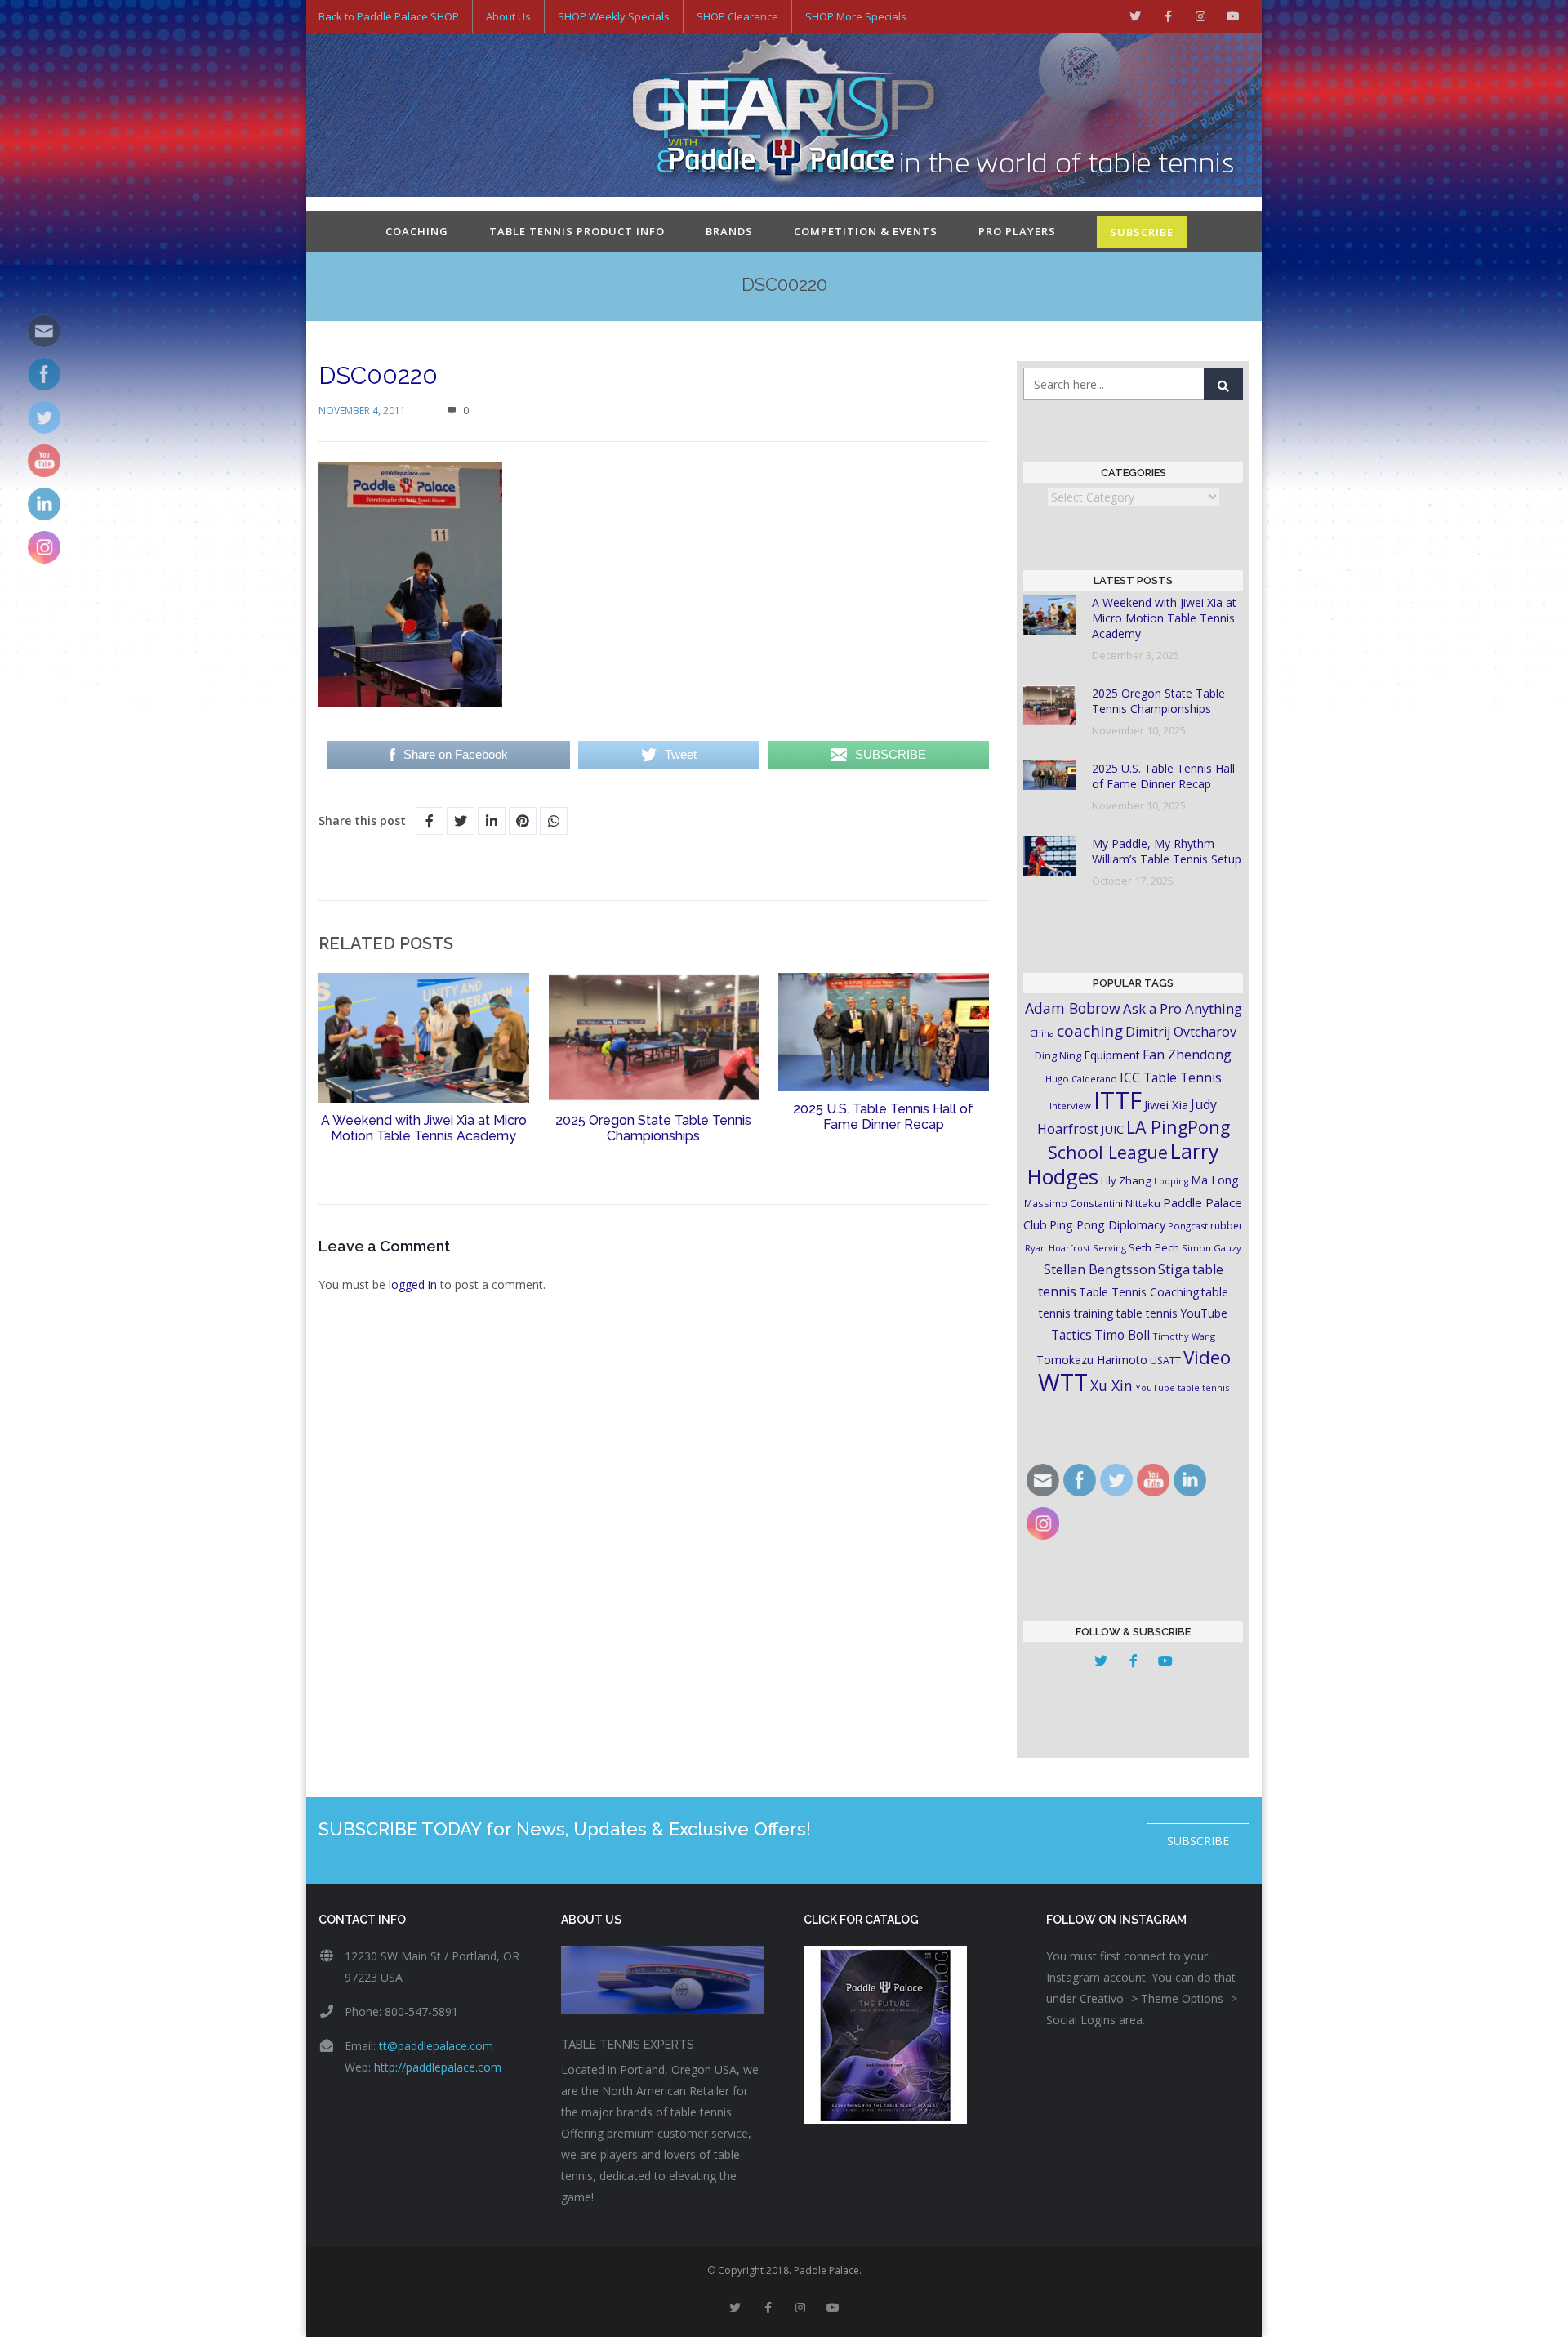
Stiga (1174, 1269)
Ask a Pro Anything (1183, 1008)
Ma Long (1215, 1180)
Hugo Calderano (1081, 1079)
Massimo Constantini (1074, 1203)
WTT (1063, 1382)
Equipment (1112, 1055)
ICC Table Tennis (1171, 1077)
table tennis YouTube (1172, 1313)
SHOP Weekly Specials (614, 16)
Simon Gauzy (1212, 1248)
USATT (1165, 1360)
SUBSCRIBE (1142, 232)
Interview (1070, 1106)
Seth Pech (1154, 1247)
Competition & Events (866, 231)
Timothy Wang (1184, 1336)
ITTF (1118, 1100)
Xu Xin (1111, 1385)
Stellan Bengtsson (1100, 1269)
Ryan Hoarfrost (1058, 1248)
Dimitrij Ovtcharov (1181, 1032)
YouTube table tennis (1182, 1387)
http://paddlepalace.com (438, 2067)
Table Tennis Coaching (1139, 1292)
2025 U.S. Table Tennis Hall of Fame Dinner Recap (883, 1117)
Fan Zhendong (1187, 1055)
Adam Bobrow (1073, 1008)
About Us (508, 16)
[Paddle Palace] (784, 117)
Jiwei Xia (1166, 1104)
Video (1207, 1357)
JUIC (1112, 1129)
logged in (413, 1284)
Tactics (1071, 1335)
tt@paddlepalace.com (436, 2046)
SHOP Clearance (737, 16)
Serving (1109, 1248)
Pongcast (1188, 1226)
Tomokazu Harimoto (1092, 1360)
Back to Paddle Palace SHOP (389, 16)
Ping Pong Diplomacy (1107, 1224)
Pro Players (1017, 231)
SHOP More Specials (856, 16)
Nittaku (1143, 1203)
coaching (1090, 1031)
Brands (729, 231)
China (1042, 1033)
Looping (1171, 1181)
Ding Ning (1058, 1056)
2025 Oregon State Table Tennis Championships (653, 1128)
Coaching (417, 231)
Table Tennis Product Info (577, 231)
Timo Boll (1122, 1335)
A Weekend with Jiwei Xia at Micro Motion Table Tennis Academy (424, 1128)
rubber (1227, 1226)
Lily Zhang (1126, 1180)
